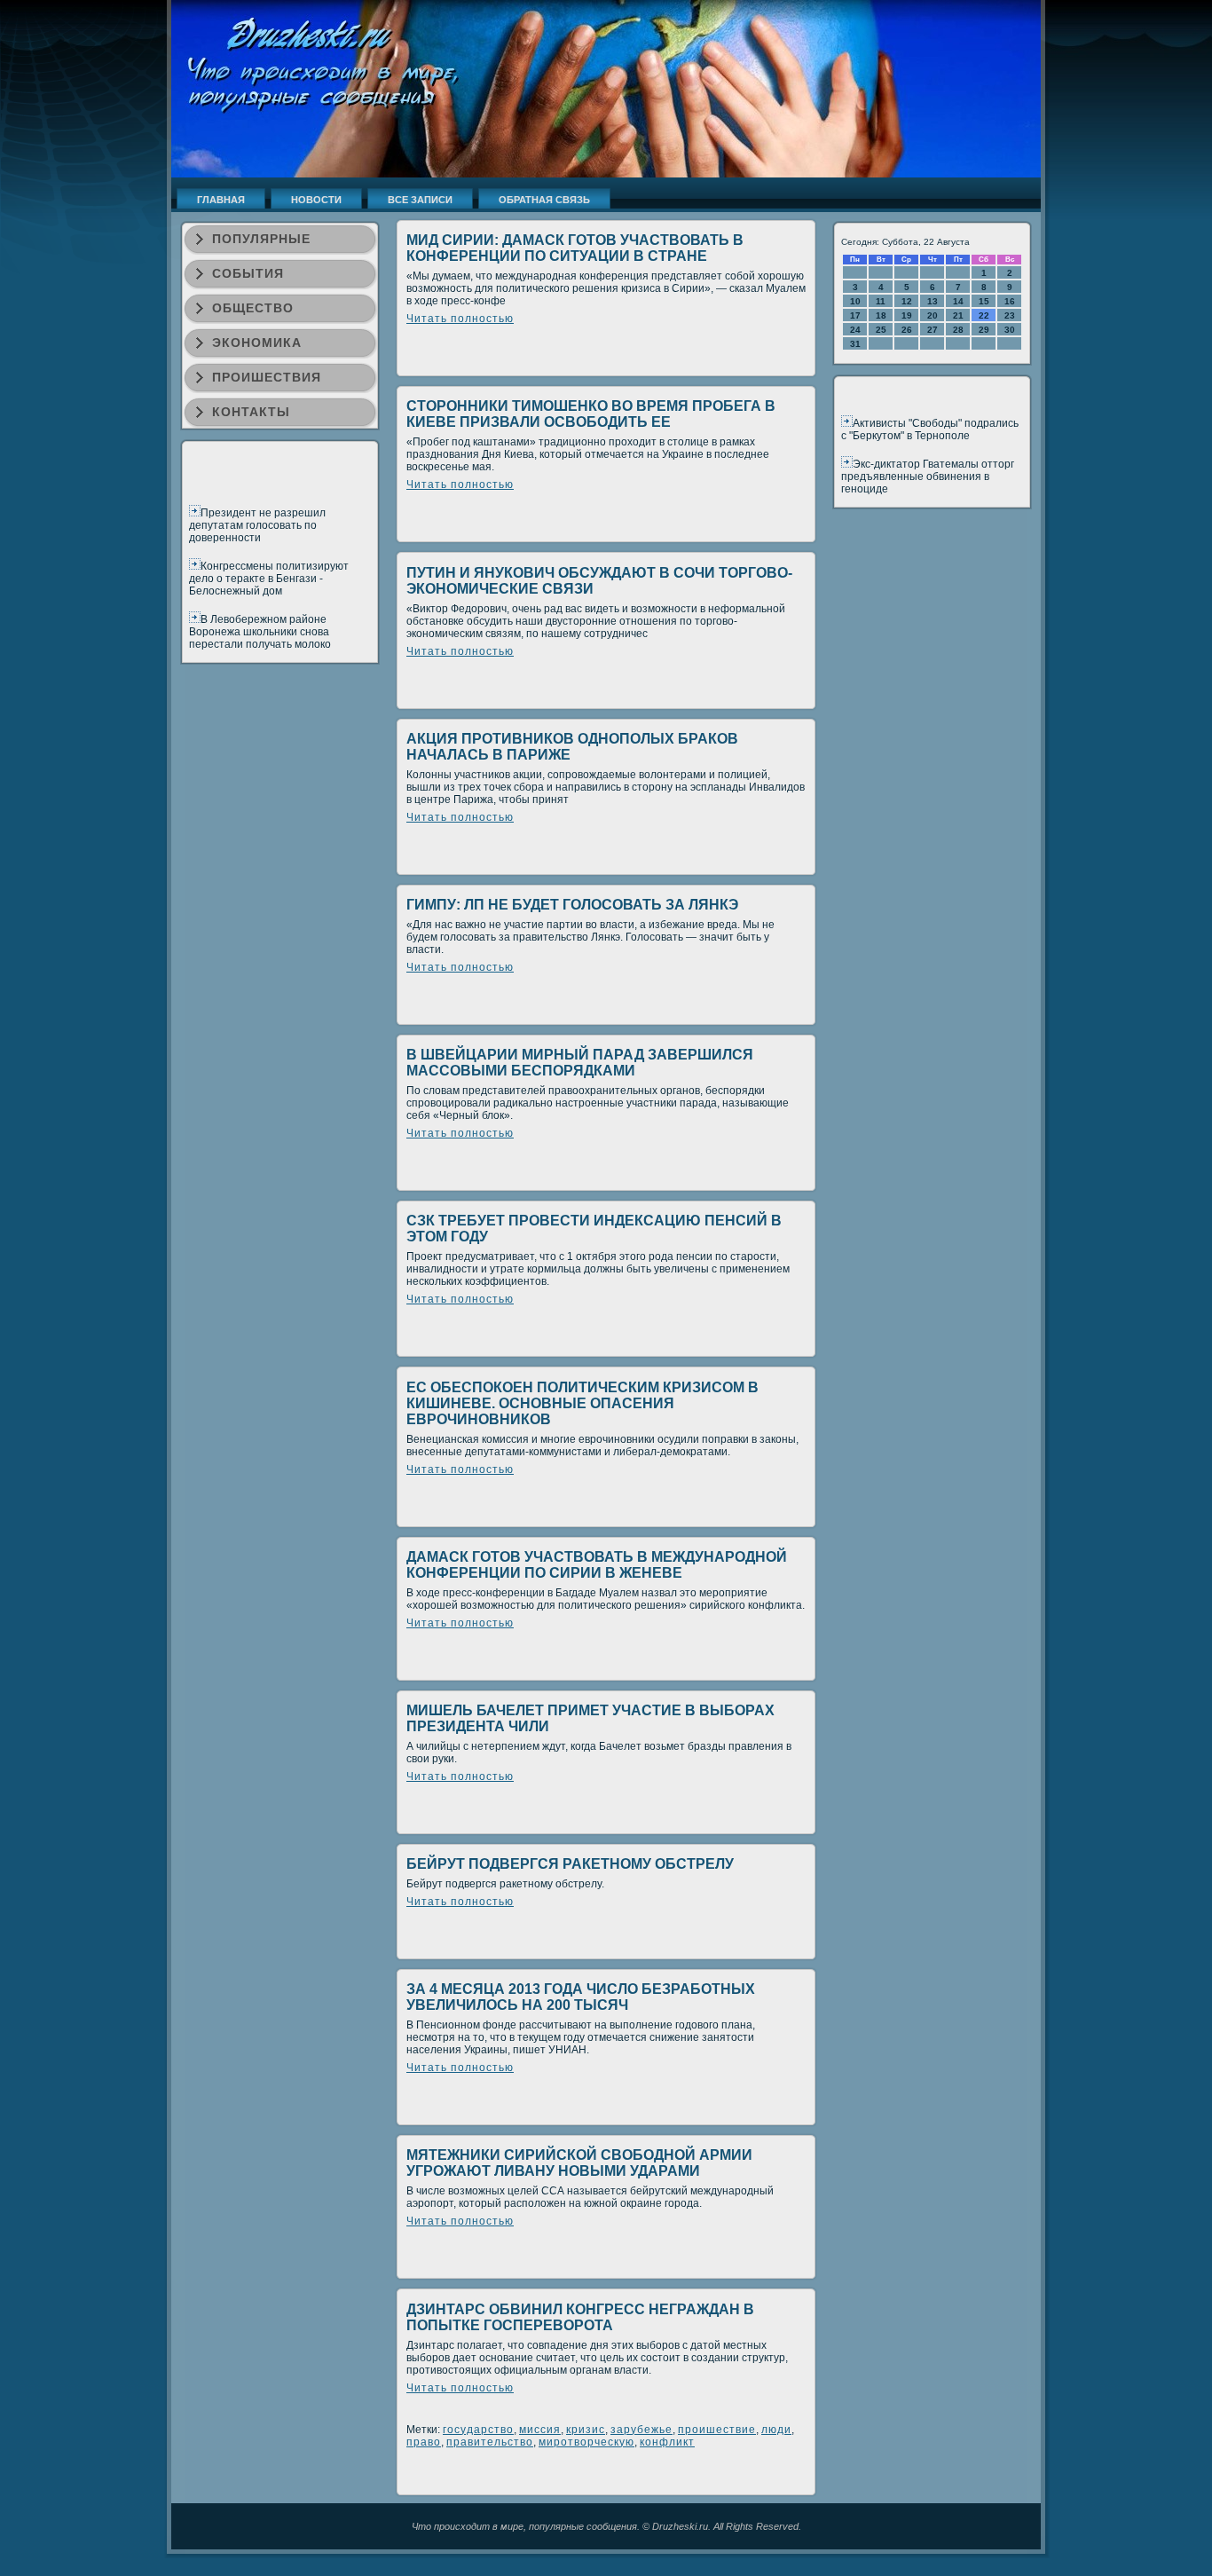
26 (907, 330)
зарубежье (641, 2430)
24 (855, 330)
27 (933, 330)
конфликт (667, 2442)
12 (907, 301)
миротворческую (586, 2442)
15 (984, 301)
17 (855, 315)
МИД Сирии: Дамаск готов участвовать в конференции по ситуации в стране (575, 248)
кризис (586, 2430)
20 (933, 315)
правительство (490, 2442)
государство (478, 2430)
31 (855, 344)
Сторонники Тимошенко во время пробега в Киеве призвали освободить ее (591, 414)
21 (958, 315)
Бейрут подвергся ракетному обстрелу (570, 1864)
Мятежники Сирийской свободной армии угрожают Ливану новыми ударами (579, 2163)
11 (881, 301)
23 (1010, 315)
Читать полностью (460, 319)
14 (958, 301)
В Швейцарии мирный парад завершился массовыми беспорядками (580, 1063)
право (424, 2442)
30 (1010, 330)
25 (881, 330)
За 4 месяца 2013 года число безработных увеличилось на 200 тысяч (581, 1997)
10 (855, 301)
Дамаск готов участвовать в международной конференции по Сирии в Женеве (597, 1565)
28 (958, 330)
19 (907, 315)
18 (881, 315)
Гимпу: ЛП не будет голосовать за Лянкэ (572, 905)
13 (933, 301)
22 (984, 315)
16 (1010, 301)
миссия (540, 2430)
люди (776, 2430)
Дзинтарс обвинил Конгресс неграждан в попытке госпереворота (580, 2317)
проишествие (717, 2430)
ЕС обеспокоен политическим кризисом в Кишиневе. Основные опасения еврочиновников (582, 1403)
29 (984, 330)
